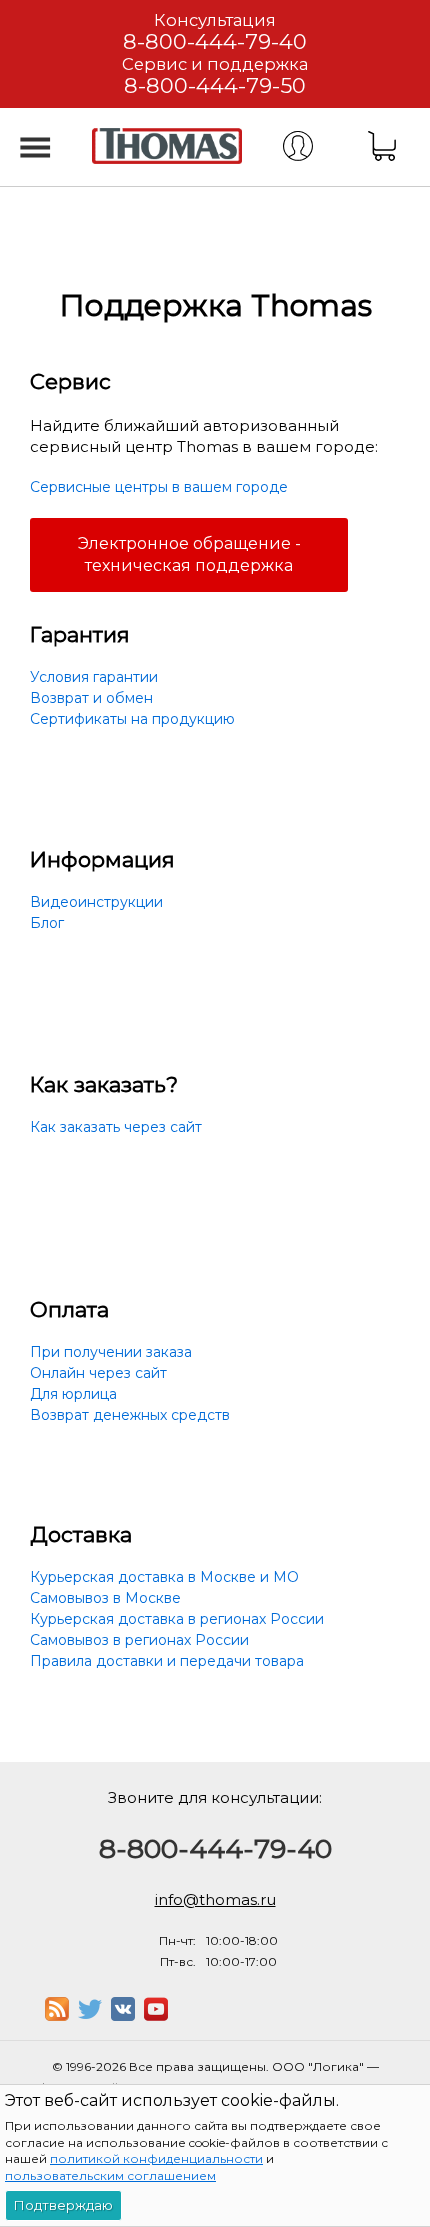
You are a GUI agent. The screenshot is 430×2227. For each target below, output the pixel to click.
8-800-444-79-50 (215, 85)
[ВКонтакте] (123, 2015)
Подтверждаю (63, 2205)
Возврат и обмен (91, 698)
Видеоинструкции (96, 902)
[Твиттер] (90, 2015)
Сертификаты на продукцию (132, 719)
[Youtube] (156, 2015)
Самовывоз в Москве (105, 1598)
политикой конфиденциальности (156, 2158)
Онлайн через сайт (98, 1373)
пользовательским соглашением (110, 2175)
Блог (47, 923)
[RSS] (57, 2015)
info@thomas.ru (215, 1899)
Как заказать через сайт (116, 1127)
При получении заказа (111, 1352)
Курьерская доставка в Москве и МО (164, 1577)
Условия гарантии (94, 677)
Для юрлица (73, 1394)
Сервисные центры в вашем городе (159, 487)
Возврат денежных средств (130, 1415)
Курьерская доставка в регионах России (177, 1619)
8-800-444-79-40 (215, 41)
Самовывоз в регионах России (139, 1640)
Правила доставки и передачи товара (167, 1661)
